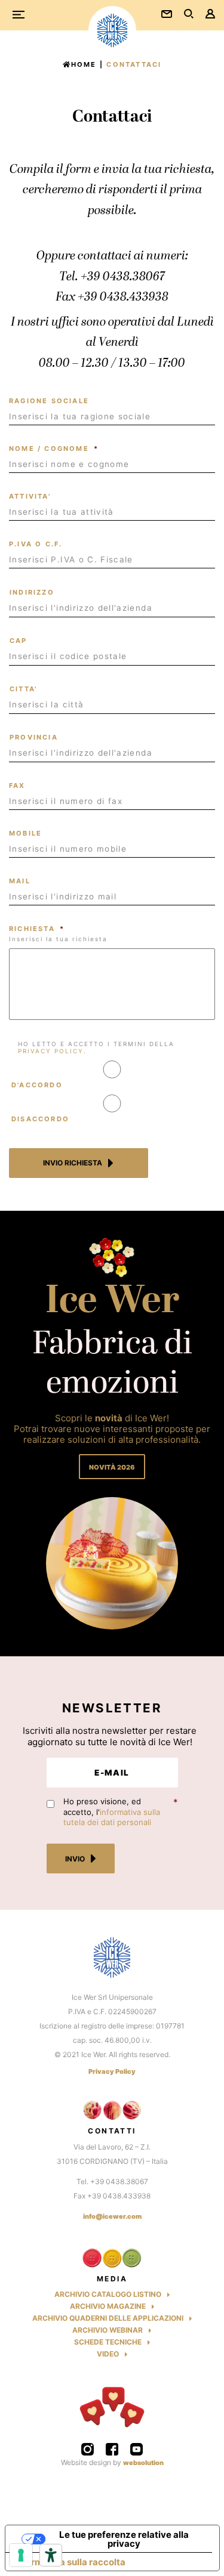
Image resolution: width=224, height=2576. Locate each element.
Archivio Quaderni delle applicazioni (108, 2318)
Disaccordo (40, 1119)
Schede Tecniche (108, 2342)
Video (108, 2354)
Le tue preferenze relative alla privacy (124, 2539)
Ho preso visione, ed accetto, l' (112, 1812)
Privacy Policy (112, 2072)
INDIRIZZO (32, 592)
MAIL (20, 881)
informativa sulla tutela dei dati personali (112, 1817)
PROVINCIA (34, 737)
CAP (19, 641)
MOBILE (25, 833)
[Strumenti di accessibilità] (51, 2555)
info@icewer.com (112, 2216)
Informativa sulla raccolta (70, 2562)
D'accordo (37, 1085)
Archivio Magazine (108, 2306)
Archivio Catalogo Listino (108, 2294)
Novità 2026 (112, 1467)
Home (84, 64)
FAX (17, 786)
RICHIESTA (37, 929)
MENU (23, 16)
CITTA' (23, 689)
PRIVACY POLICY (51, 1051)
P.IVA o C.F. (36, 544)
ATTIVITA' (30, 496)
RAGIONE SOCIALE (49, 401)
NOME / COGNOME (54, 449)
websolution (143, 2463)
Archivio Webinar (108, 2330)
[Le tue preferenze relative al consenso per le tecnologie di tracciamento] (21, 2555)
